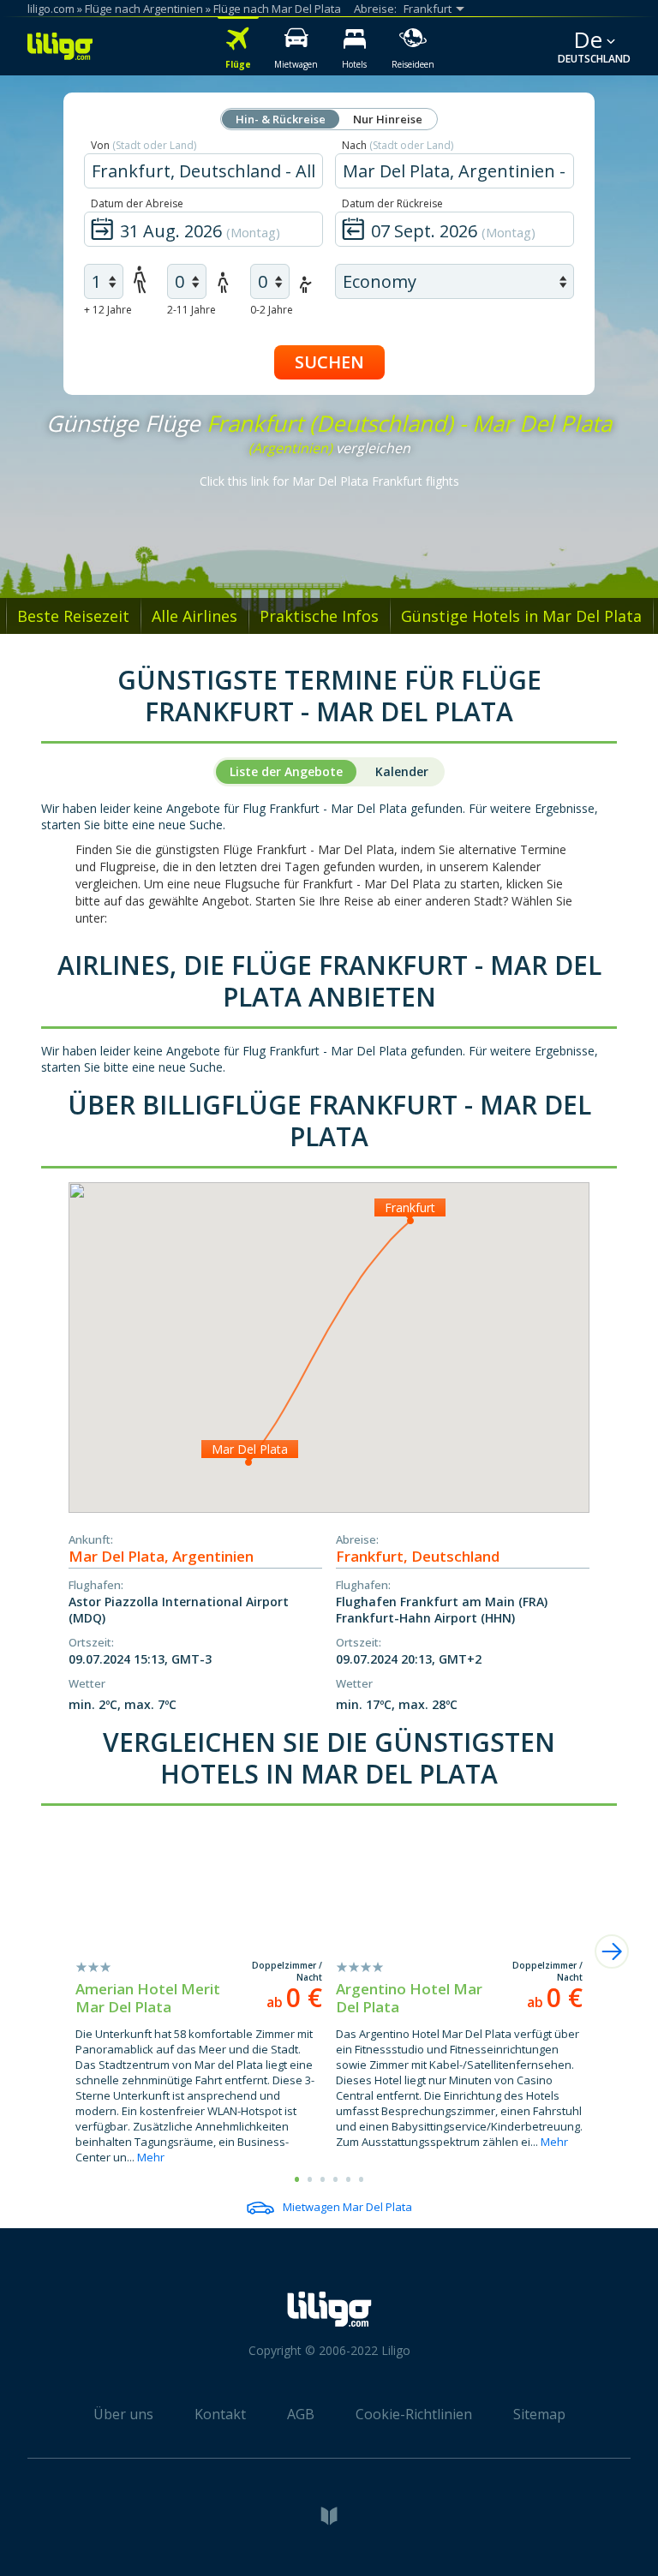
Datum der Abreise (137, 203)
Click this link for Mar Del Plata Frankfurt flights (329, 481)
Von (144, 145)
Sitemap (539, 2414)
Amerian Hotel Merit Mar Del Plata (148, 1998)
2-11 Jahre (191, 310)
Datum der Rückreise (392, 203)
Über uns (123, 2414)
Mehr (151, 2157)
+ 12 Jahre (108, 310)
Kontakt (220, 2414)
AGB (301, 2414)
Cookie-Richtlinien (414, 2414)
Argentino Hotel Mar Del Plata (409, 1998)
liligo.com (51, 9)
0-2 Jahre (272, 310)
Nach (398, 145)
